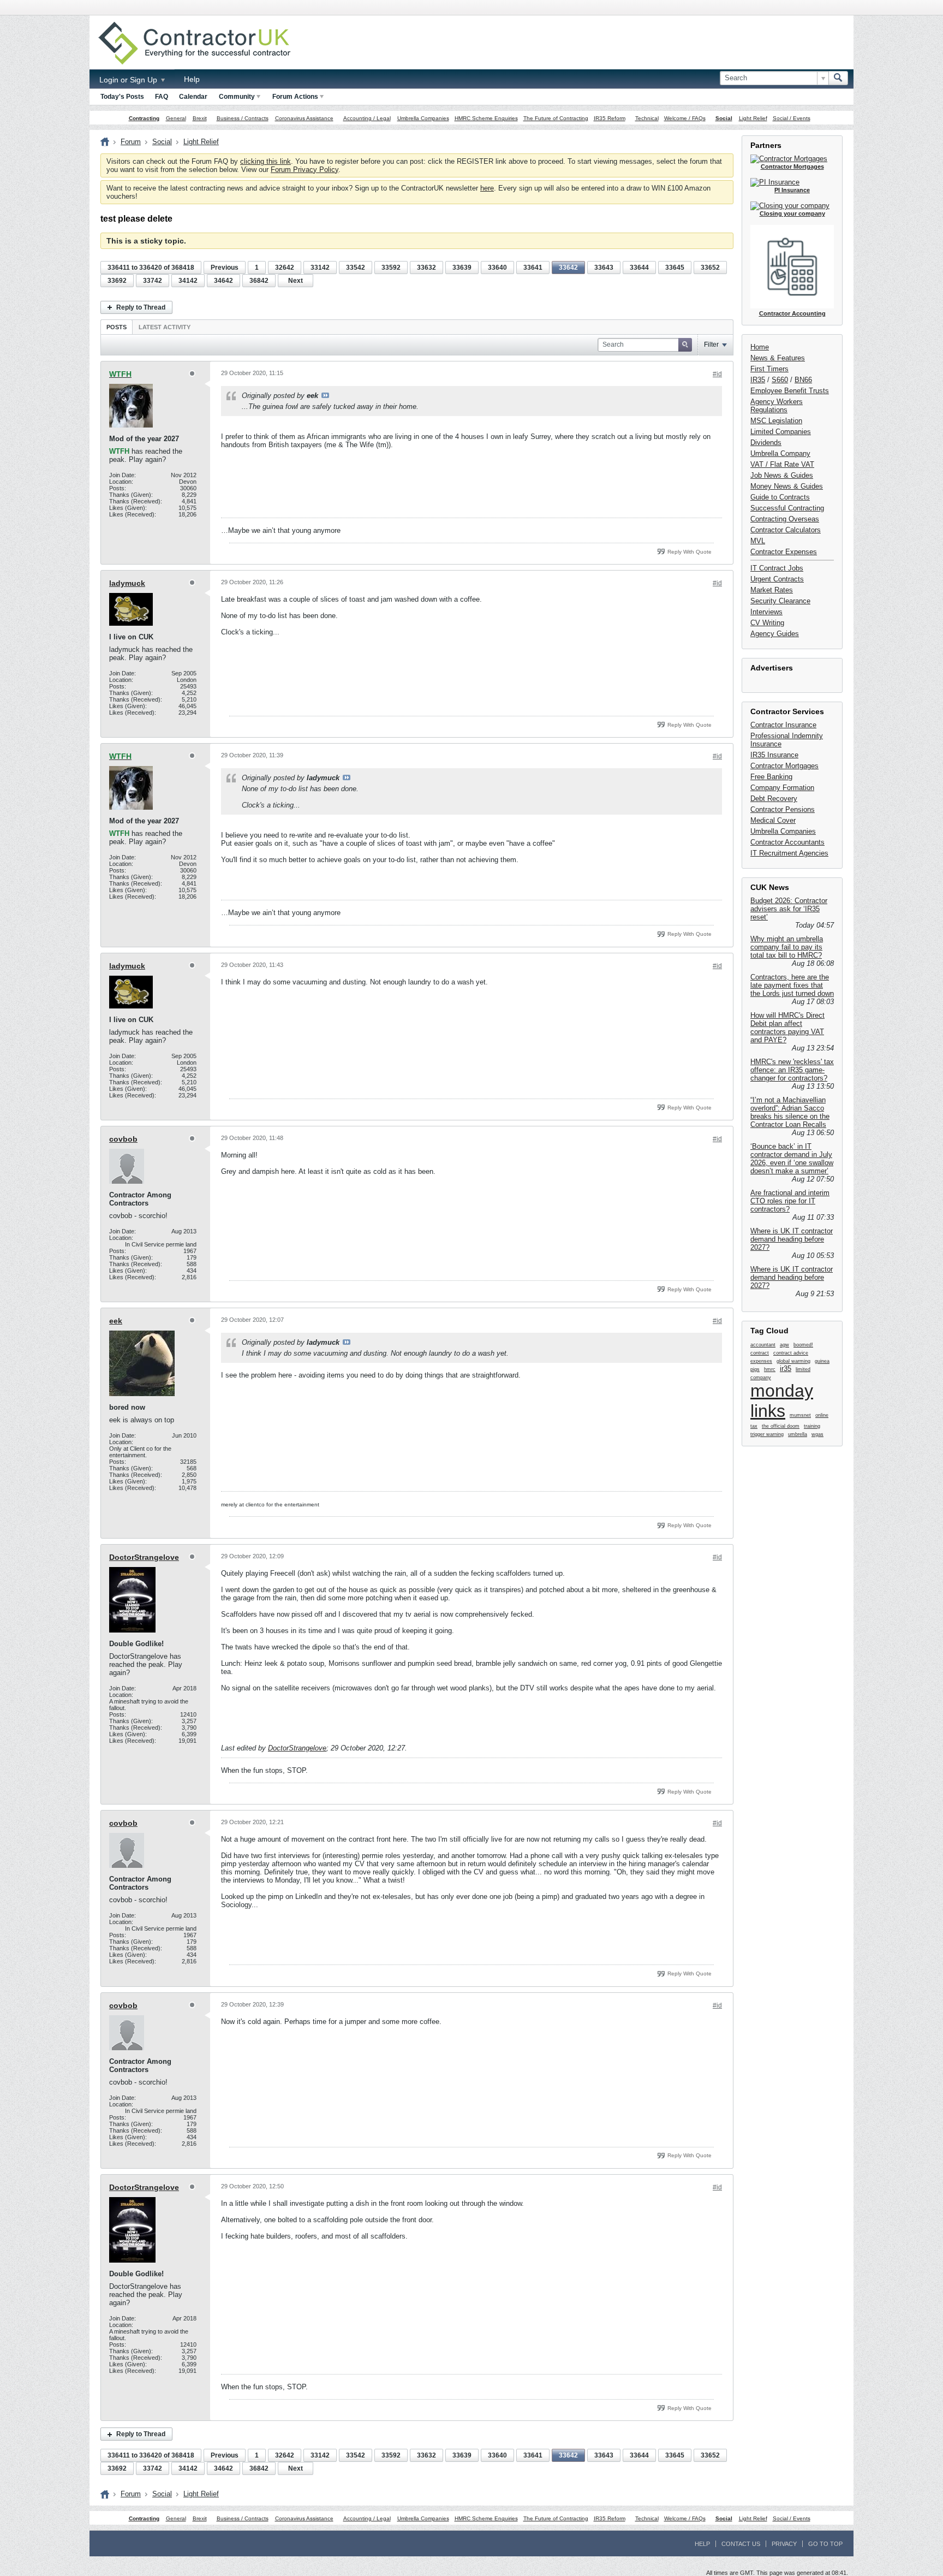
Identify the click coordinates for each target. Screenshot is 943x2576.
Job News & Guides (782, 475)
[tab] (117, 327)
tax (754, 1426)
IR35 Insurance (774, 755)
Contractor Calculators (786, 530)
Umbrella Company (780, 453)
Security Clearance (780, 601)
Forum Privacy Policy (305, 170)
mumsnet (800, 1415)
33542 (356, 268)
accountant (763, 1345)
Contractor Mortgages (784, 766)
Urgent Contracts (777, 579)
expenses (761, 1361)
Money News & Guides (787, 486)
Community (237, 97)
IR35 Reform (610, 118)
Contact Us (741, 2544)
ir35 (786, 1369)
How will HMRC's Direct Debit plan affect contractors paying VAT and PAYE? (787, 1028)
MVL (758, 541)
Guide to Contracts (780, 497)
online (822, 1415)
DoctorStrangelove (144, 1557)
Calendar (193, 97)
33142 (320, 268)
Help (192, 79)
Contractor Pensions (783, 809)
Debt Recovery (774, 799)
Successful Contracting (787, 508)
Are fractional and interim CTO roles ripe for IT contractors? (790, 1201)
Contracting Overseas (785, 519)
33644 (639, 268)
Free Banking (771, 777)
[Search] (838, 78)
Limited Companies (781, 432)
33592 (391, 268)
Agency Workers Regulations (777, 406)
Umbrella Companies (423, 118)
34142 (188, 281)
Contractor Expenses (784, 552)
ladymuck (127, 583)
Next (296, 281)
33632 (426, 268)
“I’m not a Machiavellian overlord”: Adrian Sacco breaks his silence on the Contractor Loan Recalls (790, 1112)
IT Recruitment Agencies (789, 853)
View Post (325, 395)
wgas (817, 1434)
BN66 (803, 380)
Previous (225, 268)
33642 (568, 268)
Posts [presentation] (117, 327)
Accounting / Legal (367, 118)
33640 (497, 268)
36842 (259, 281)
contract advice (791, 1353)
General (176, 118)
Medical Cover (773, 820)
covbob (123, 1139)
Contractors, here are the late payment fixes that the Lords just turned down (792, 985)
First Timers (769, 369)
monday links (782, 1401)
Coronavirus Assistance (304, 118)
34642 (223, 281)
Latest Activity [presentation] (165, 327)
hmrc (770, 1369)
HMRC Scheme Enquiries (486, 118)
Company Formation (782, 788)
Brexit (200, 118)
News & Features (778, 358)
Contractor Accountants (787, 842)
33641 (533, 268)
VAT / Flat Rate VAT (782, 464)
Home (760, 347)
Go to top (825, 2544)
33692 (117, 281)
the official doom (781, 1426)
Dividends (766, 443)
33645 (675, 268)
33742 (153, 281)
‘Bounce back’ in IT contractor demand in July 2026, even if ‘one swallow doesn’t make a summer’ (792, 1159)
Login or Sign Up (129, 80)
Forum (131, 142)
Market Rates (772, 590)
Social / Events (792, 118)
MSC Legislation (776, 421)
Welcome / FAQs (685, 118)
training (812, 1426)
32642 (285, 268)
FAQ (162, 97)
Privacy (784, 2544)
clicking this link (265, 161)
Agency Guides (775, 634)
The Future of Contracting (556, 118)
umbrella (798, 1434)
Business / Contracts (243, 118)
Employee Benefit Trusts (790, 391)
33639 (462, 268)
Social (724, 118)
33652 (710, 268)
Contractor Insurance (783, 725)
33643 (604, 268)
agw (784, 1345)
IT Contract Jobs (777, 568)
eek (116, 1321)
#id (717, 374)
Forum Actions (295, 97)
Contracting (144, 118)
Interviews (766, 612)
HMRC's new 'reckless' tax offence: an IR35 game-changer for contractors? (792, 1070)
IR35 (758, 380)
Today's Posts (122, 97)
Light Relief (753, 118)
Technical (647, 118)
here (487, 188)
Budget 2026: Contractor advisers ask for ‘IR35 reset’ (789, 909)
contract (760, 1353)
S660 (780, 380)
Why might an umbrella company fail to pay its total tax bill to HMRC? (787, 947)
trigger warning (767, 1434)
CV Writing (767, 623)
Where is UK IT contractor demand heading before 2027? (792, 1239)
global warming (793, 1361)
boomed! (803, 1345)
